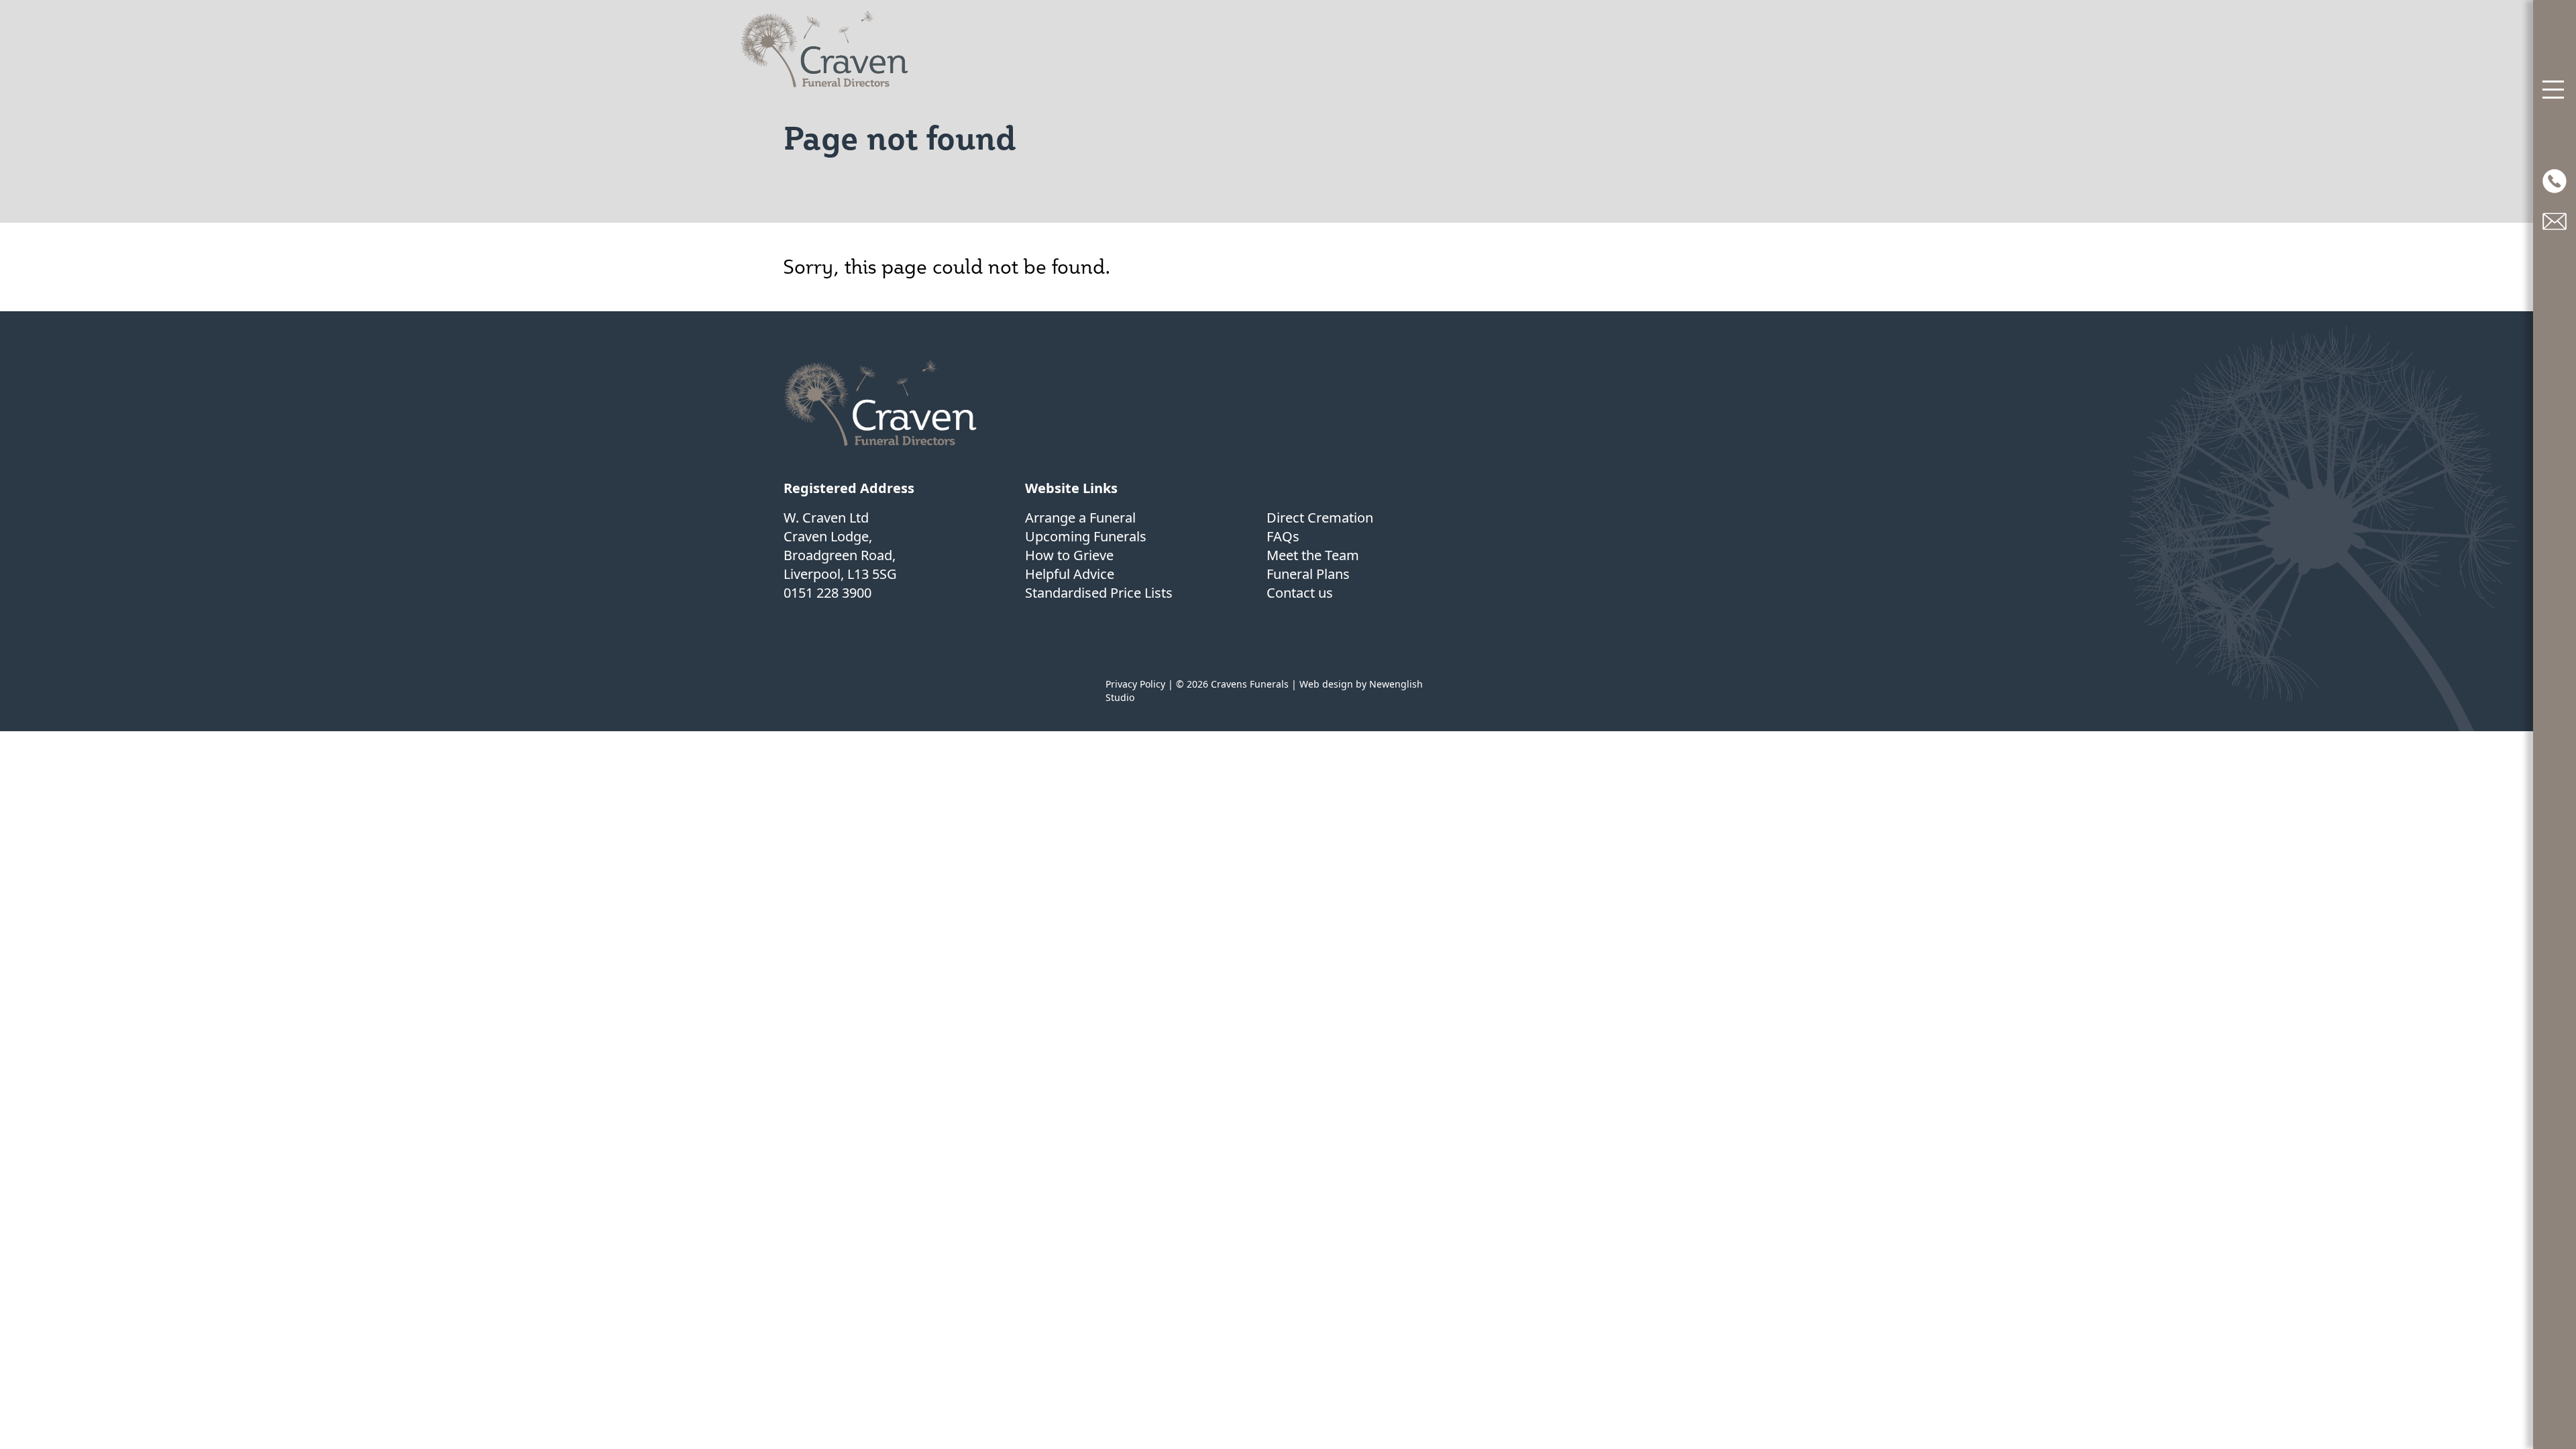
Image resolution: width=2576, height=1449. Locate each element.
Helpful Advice (1070, 574)
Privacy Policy (1135, 684)
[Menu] (2555, 90)
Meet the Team (1313, 555)
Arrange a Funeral (1080, 518)
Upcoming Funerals (1086, 536)
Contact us (1300, 593)
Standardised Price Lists (1099, 593)
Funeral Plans (1308, 574)
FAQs (1283, 536)
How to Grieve (1069, 555)
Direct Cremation (1320, 518)
